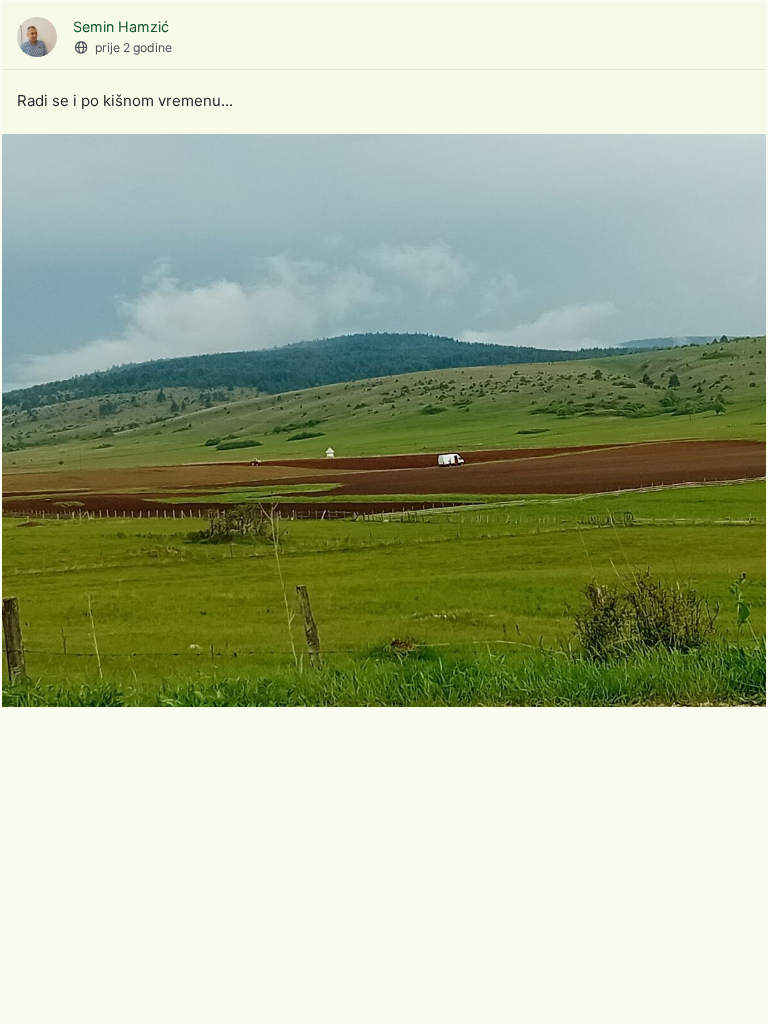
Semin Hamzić (121, 26)
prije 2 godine (133, 47)
